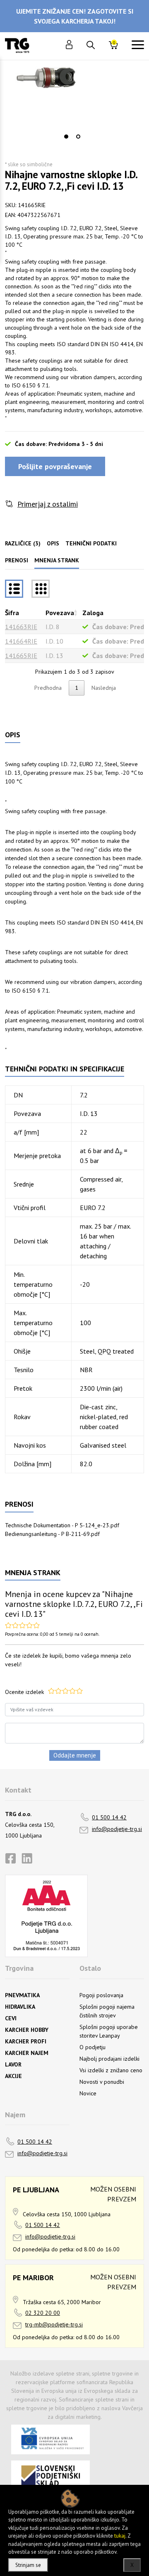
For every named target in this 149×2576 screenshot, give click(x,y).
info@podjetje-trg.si (117, 1829)
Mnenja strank (57, 560)
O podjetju (93, 2047)
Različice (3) (23, 543)
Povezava (60, 613)
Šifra (12, 613)
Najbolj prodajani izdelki (109, 2059)
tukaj (120, 2536)
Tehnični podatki (91, 543)
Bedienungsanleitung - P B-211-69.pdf (52, 1534)
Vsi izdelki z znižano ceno (111, 2070)
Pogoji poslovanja (101, 1995)
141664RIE (21, 641)
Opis (53, 543)
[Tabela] (14, 589)
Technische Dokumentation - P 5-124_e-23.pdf (62, 1525)
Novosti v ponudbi (102, 2082)
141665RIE (21, 656)
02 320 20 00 (43, 2313)
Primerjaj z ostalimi (48, 504)
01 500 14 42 (109, 1817)
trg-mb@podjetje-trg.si (54, 2324)
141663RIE (21, 627)
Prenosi (17, 560)
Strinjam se (28, 2565)
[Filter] (41, 589)
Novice (88, 2093)
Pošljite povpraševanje (55, 466)
